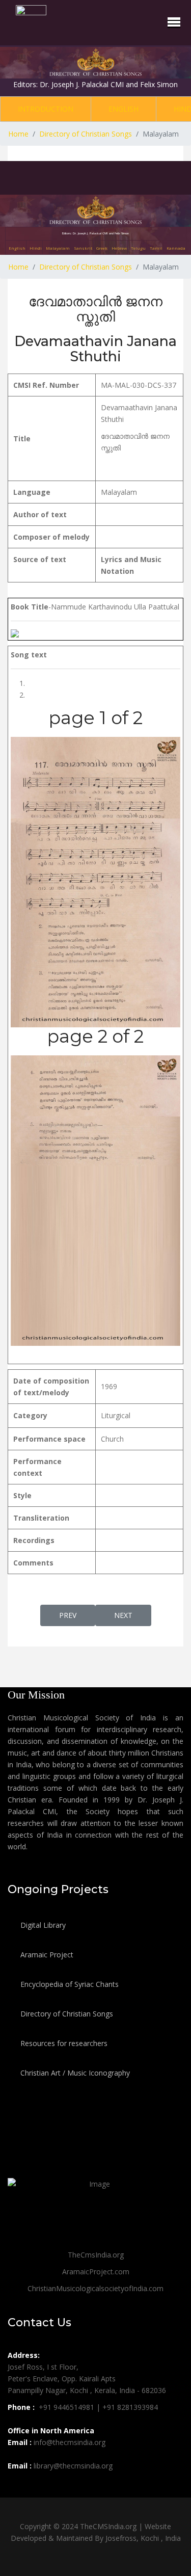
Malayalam (58, 248)
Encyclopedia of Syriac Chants (69, 1984)
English (124, 109)
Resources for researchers (63, 2043)
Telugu (138, 248)
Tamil (156, 248)
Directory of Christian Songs (66, 2014)
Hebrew (119, 248)
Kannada (176, 248)
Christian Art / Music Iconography (74, 2073)
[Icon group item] (17, 2488)
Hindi (36, 248)
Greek (102, 248)
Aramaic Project (46, 1955)
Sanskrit (83, 248)
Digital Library (42, 1925)
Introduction (46, 109)
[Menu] (174, 22)
